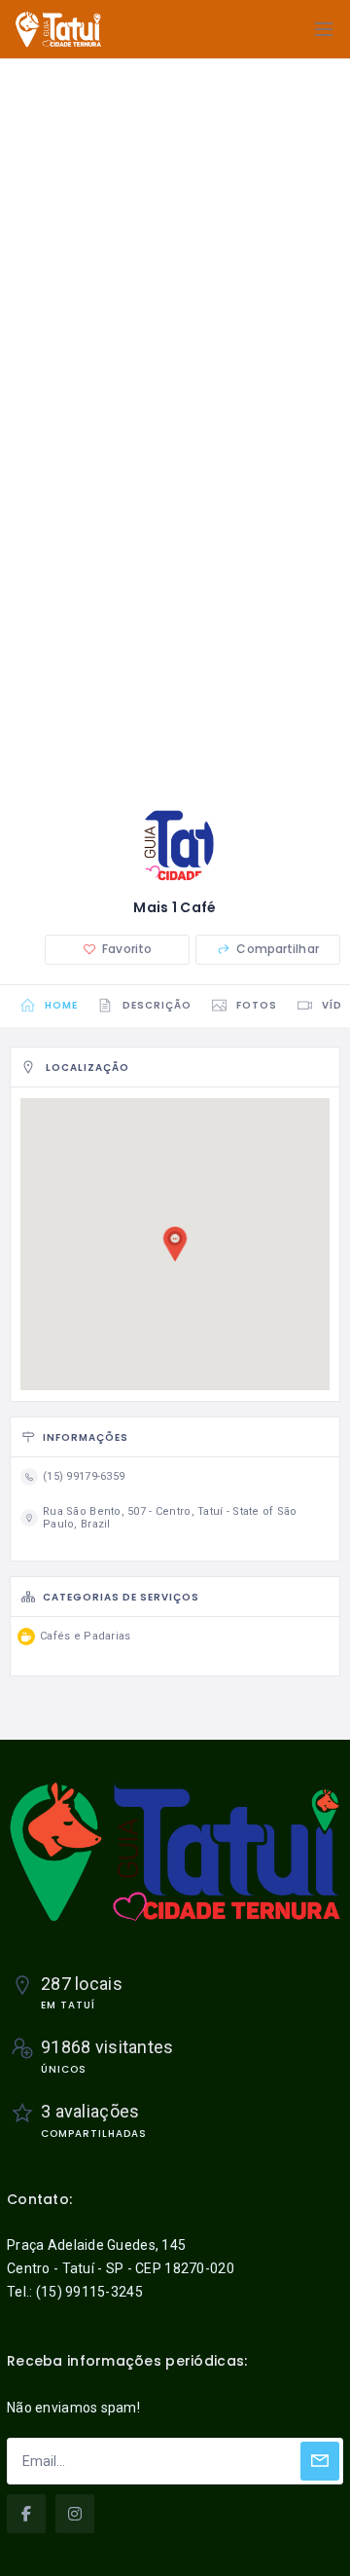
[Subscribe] (320, 2461)
